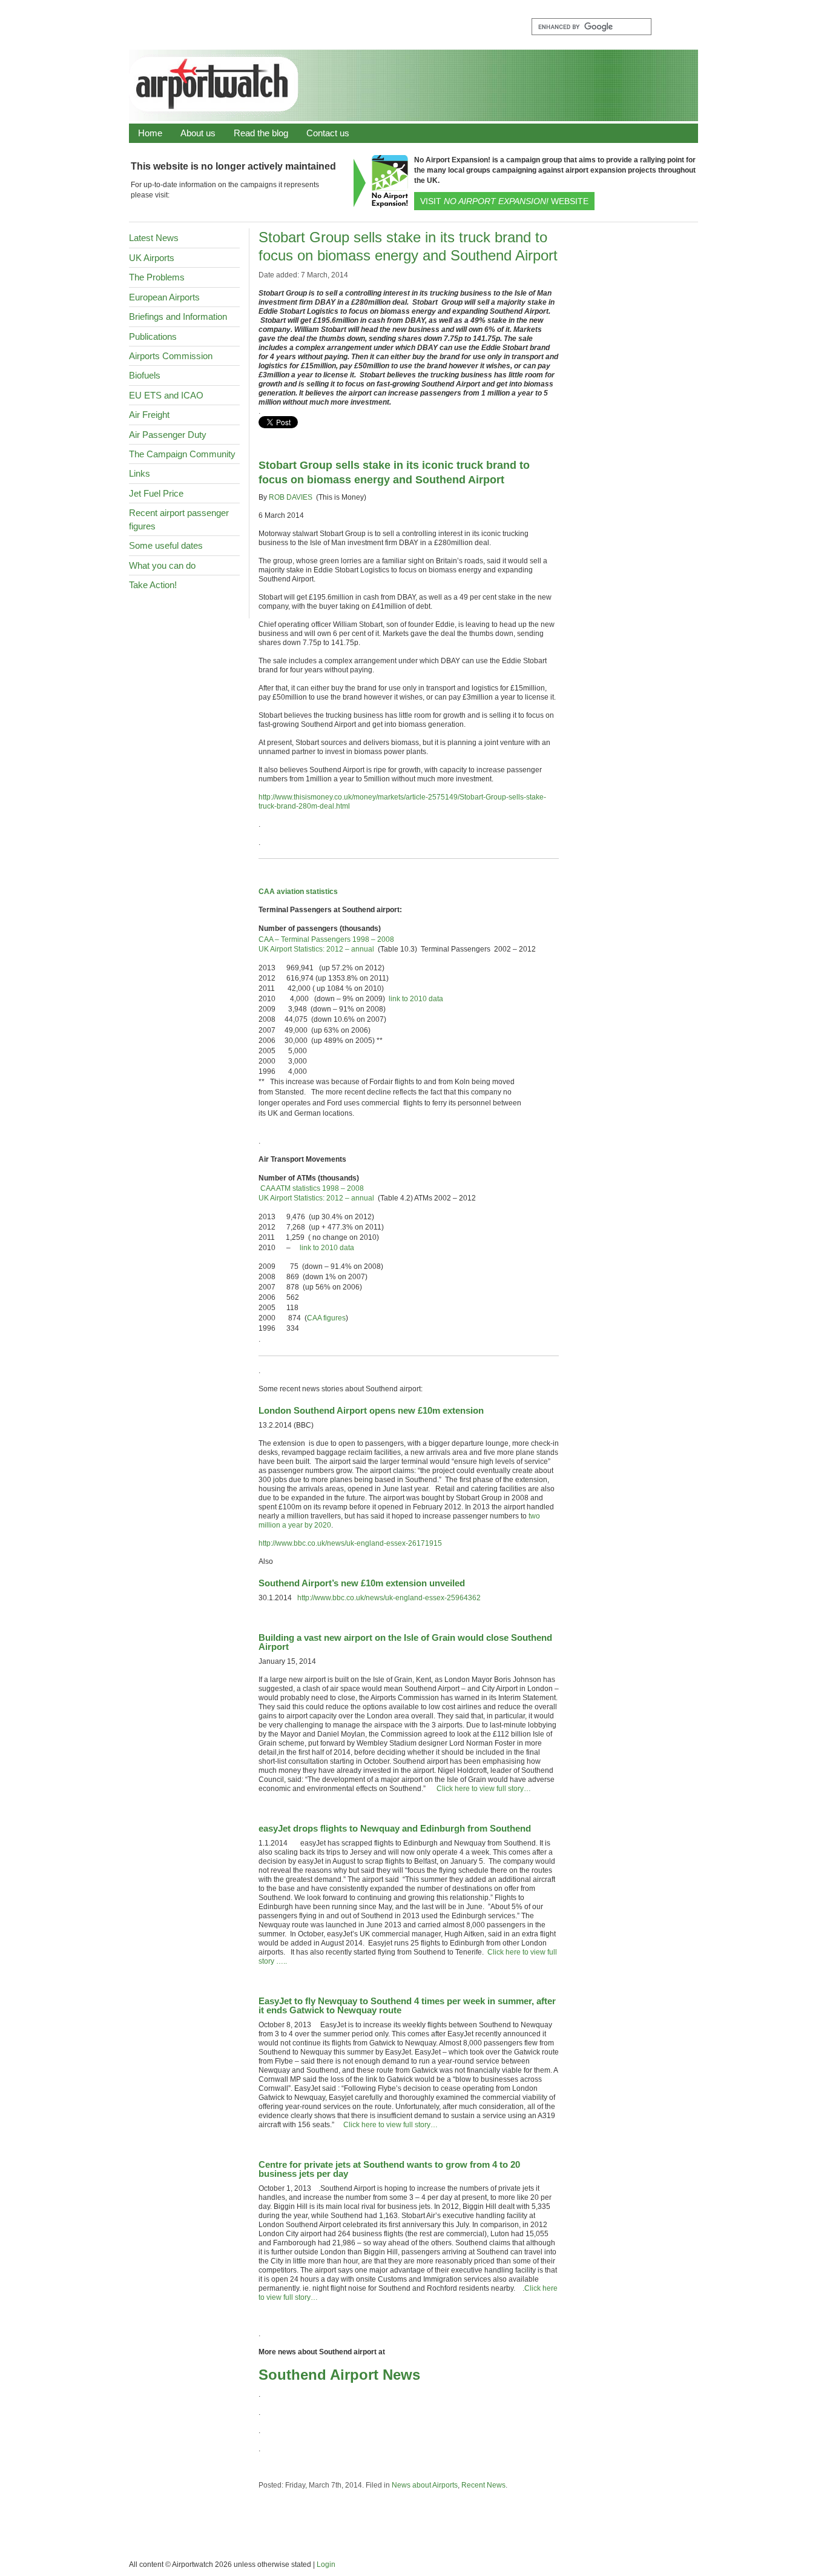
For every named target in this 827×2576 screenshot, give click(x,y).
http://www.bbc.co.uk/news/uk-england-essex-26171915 (350, 1543)
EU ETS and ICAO (166, 395)
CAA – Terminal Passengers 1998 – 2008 (326, 939)
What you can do (162, 565)
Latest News (154, 238)
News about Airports (425, 2485)
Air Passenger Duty (168, 435)
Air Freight (149, 415)
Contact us (328, 133)
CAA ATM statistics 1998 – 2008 (312, 1188)
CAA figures (326, 1318)
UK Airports (152, 258)
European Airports (164, 297)
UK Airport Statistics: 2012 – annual (316, 949)
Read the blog (261, 133)
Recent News (483, 2485)
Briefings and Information (178, 316)
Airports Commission (171, 356)
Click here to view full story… (484, 1789)
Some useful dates (166, 545)
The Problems (157, 277)
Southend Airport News (339, 2375)
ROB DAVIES (291, 497)
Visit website (504, 201)
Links (140, 473)
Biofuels (145, 375)
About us (198, 133)
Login (326, 2564)
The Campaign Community (182, 454)
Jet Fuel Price (156, 493)
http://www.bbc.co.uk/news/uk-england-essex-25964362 (389, 1598)
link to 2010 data (416, 999)
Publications (153, 336)
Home (150, 133)
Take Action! (153, 585)
